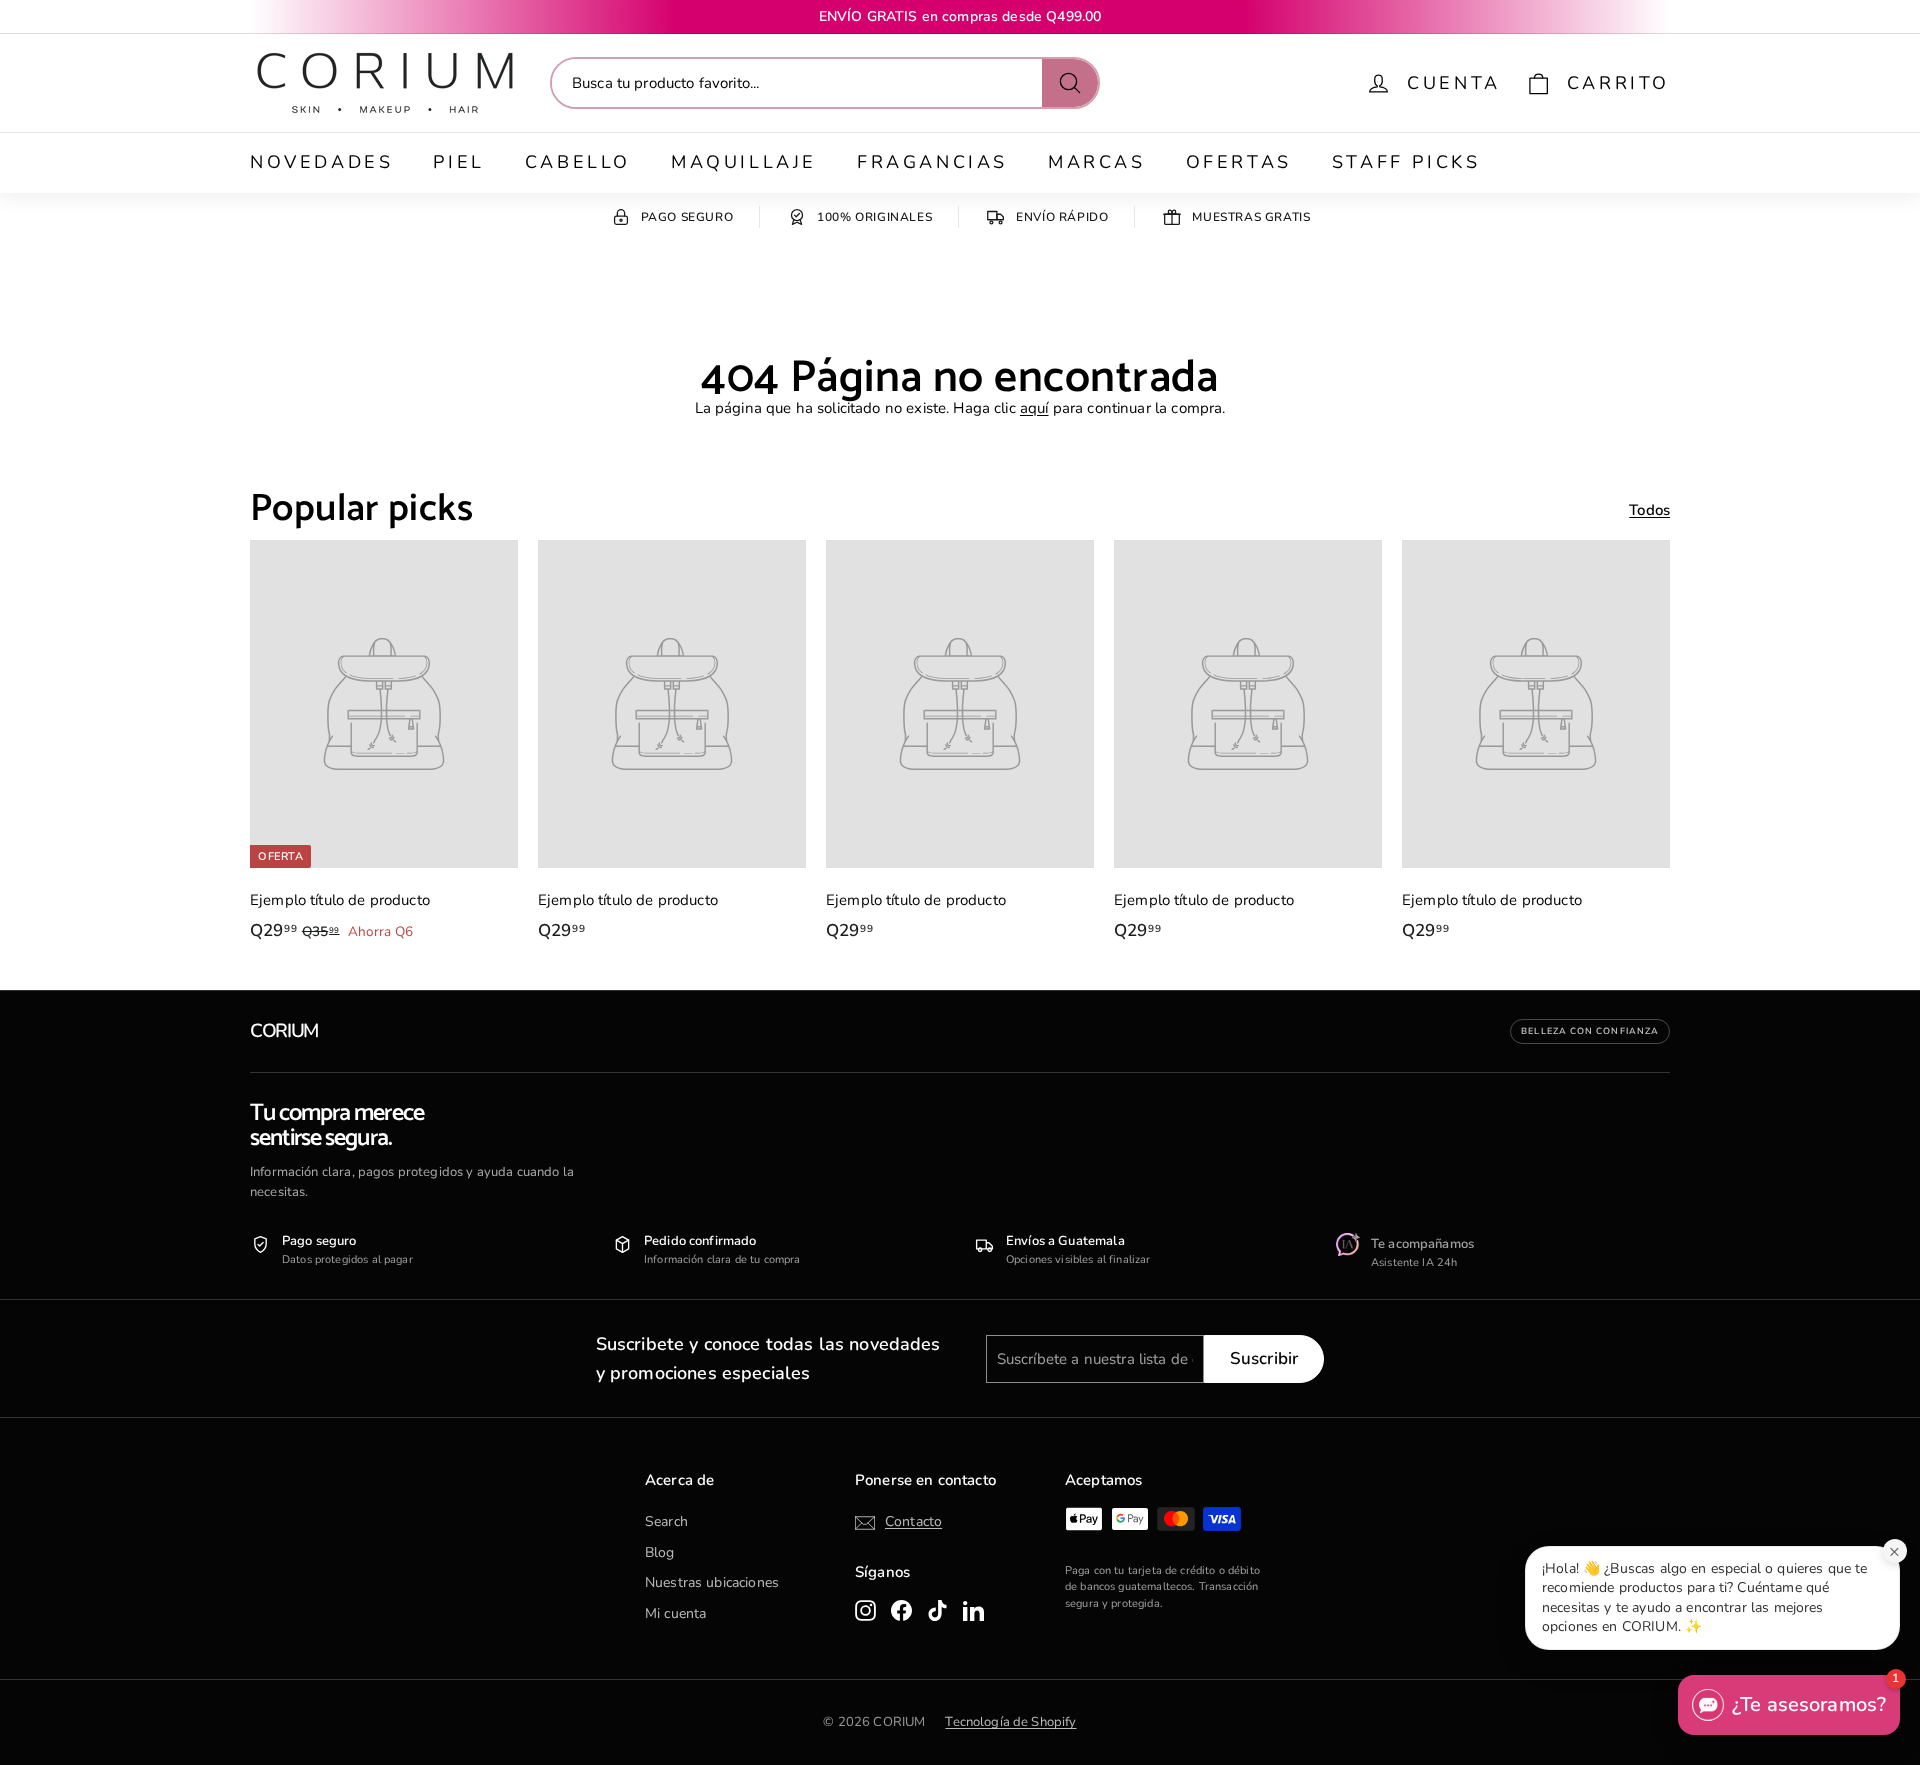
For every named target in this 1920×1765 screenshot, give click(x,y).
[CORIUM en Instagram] (865, 1610)
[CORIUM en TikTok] (937, 1610)
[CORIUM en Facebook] (901, 1610)
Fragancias (932, 162)
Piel (458, 162)
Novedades (321, 162)
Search (666, 1521)
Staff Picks (1406, 162)
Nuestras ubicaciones (712, 1582)
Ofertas (1239, 162)
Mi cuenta (675, 1613)
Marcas (1097, 162)
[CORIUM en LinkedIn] (973, 1610)
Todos (1649, 510)
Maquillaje (744, 162)
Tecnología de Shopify (1010, 1722)
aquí (1034, 408)
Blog (660, 1552)
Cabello (578, 162)
